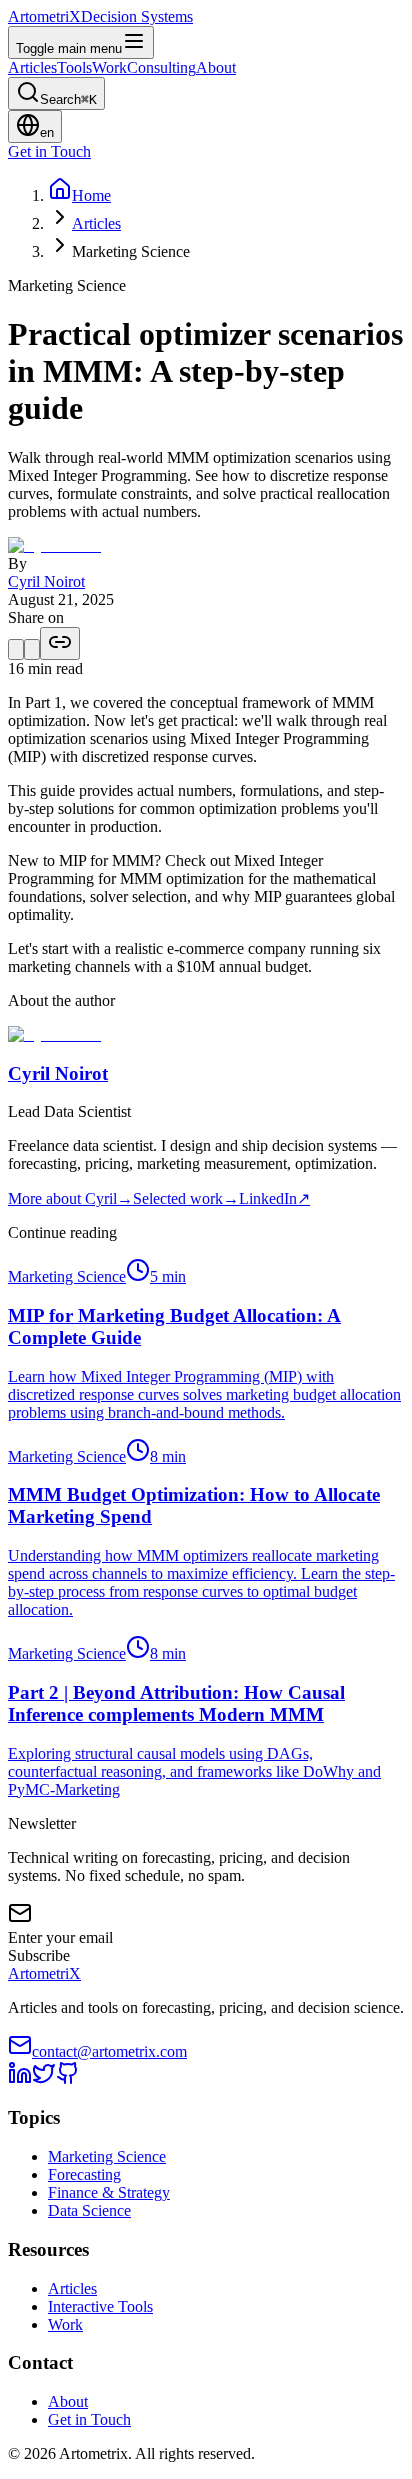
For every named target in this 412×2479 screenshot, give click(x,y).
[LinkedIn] (20, 2079)
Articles (96, 223)
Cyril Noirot (46, 581)
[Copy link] (60, 643)
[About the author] (54, 545)
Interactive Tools (100, 2306)
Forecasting (84, 2174)
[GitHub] (68, 2079)
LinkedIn (274, 1198)
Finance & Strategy (109, 2192)
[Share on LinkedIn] (32, 649)
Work (65, 2324)
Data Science (89, 2210)
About (68, 2401)
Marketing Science (107, 2156)
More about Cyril (70, 1198)
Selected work (186, 1198)
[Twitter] (44, 2079)
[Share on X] (16, 649)
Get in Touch (89, 2419)
